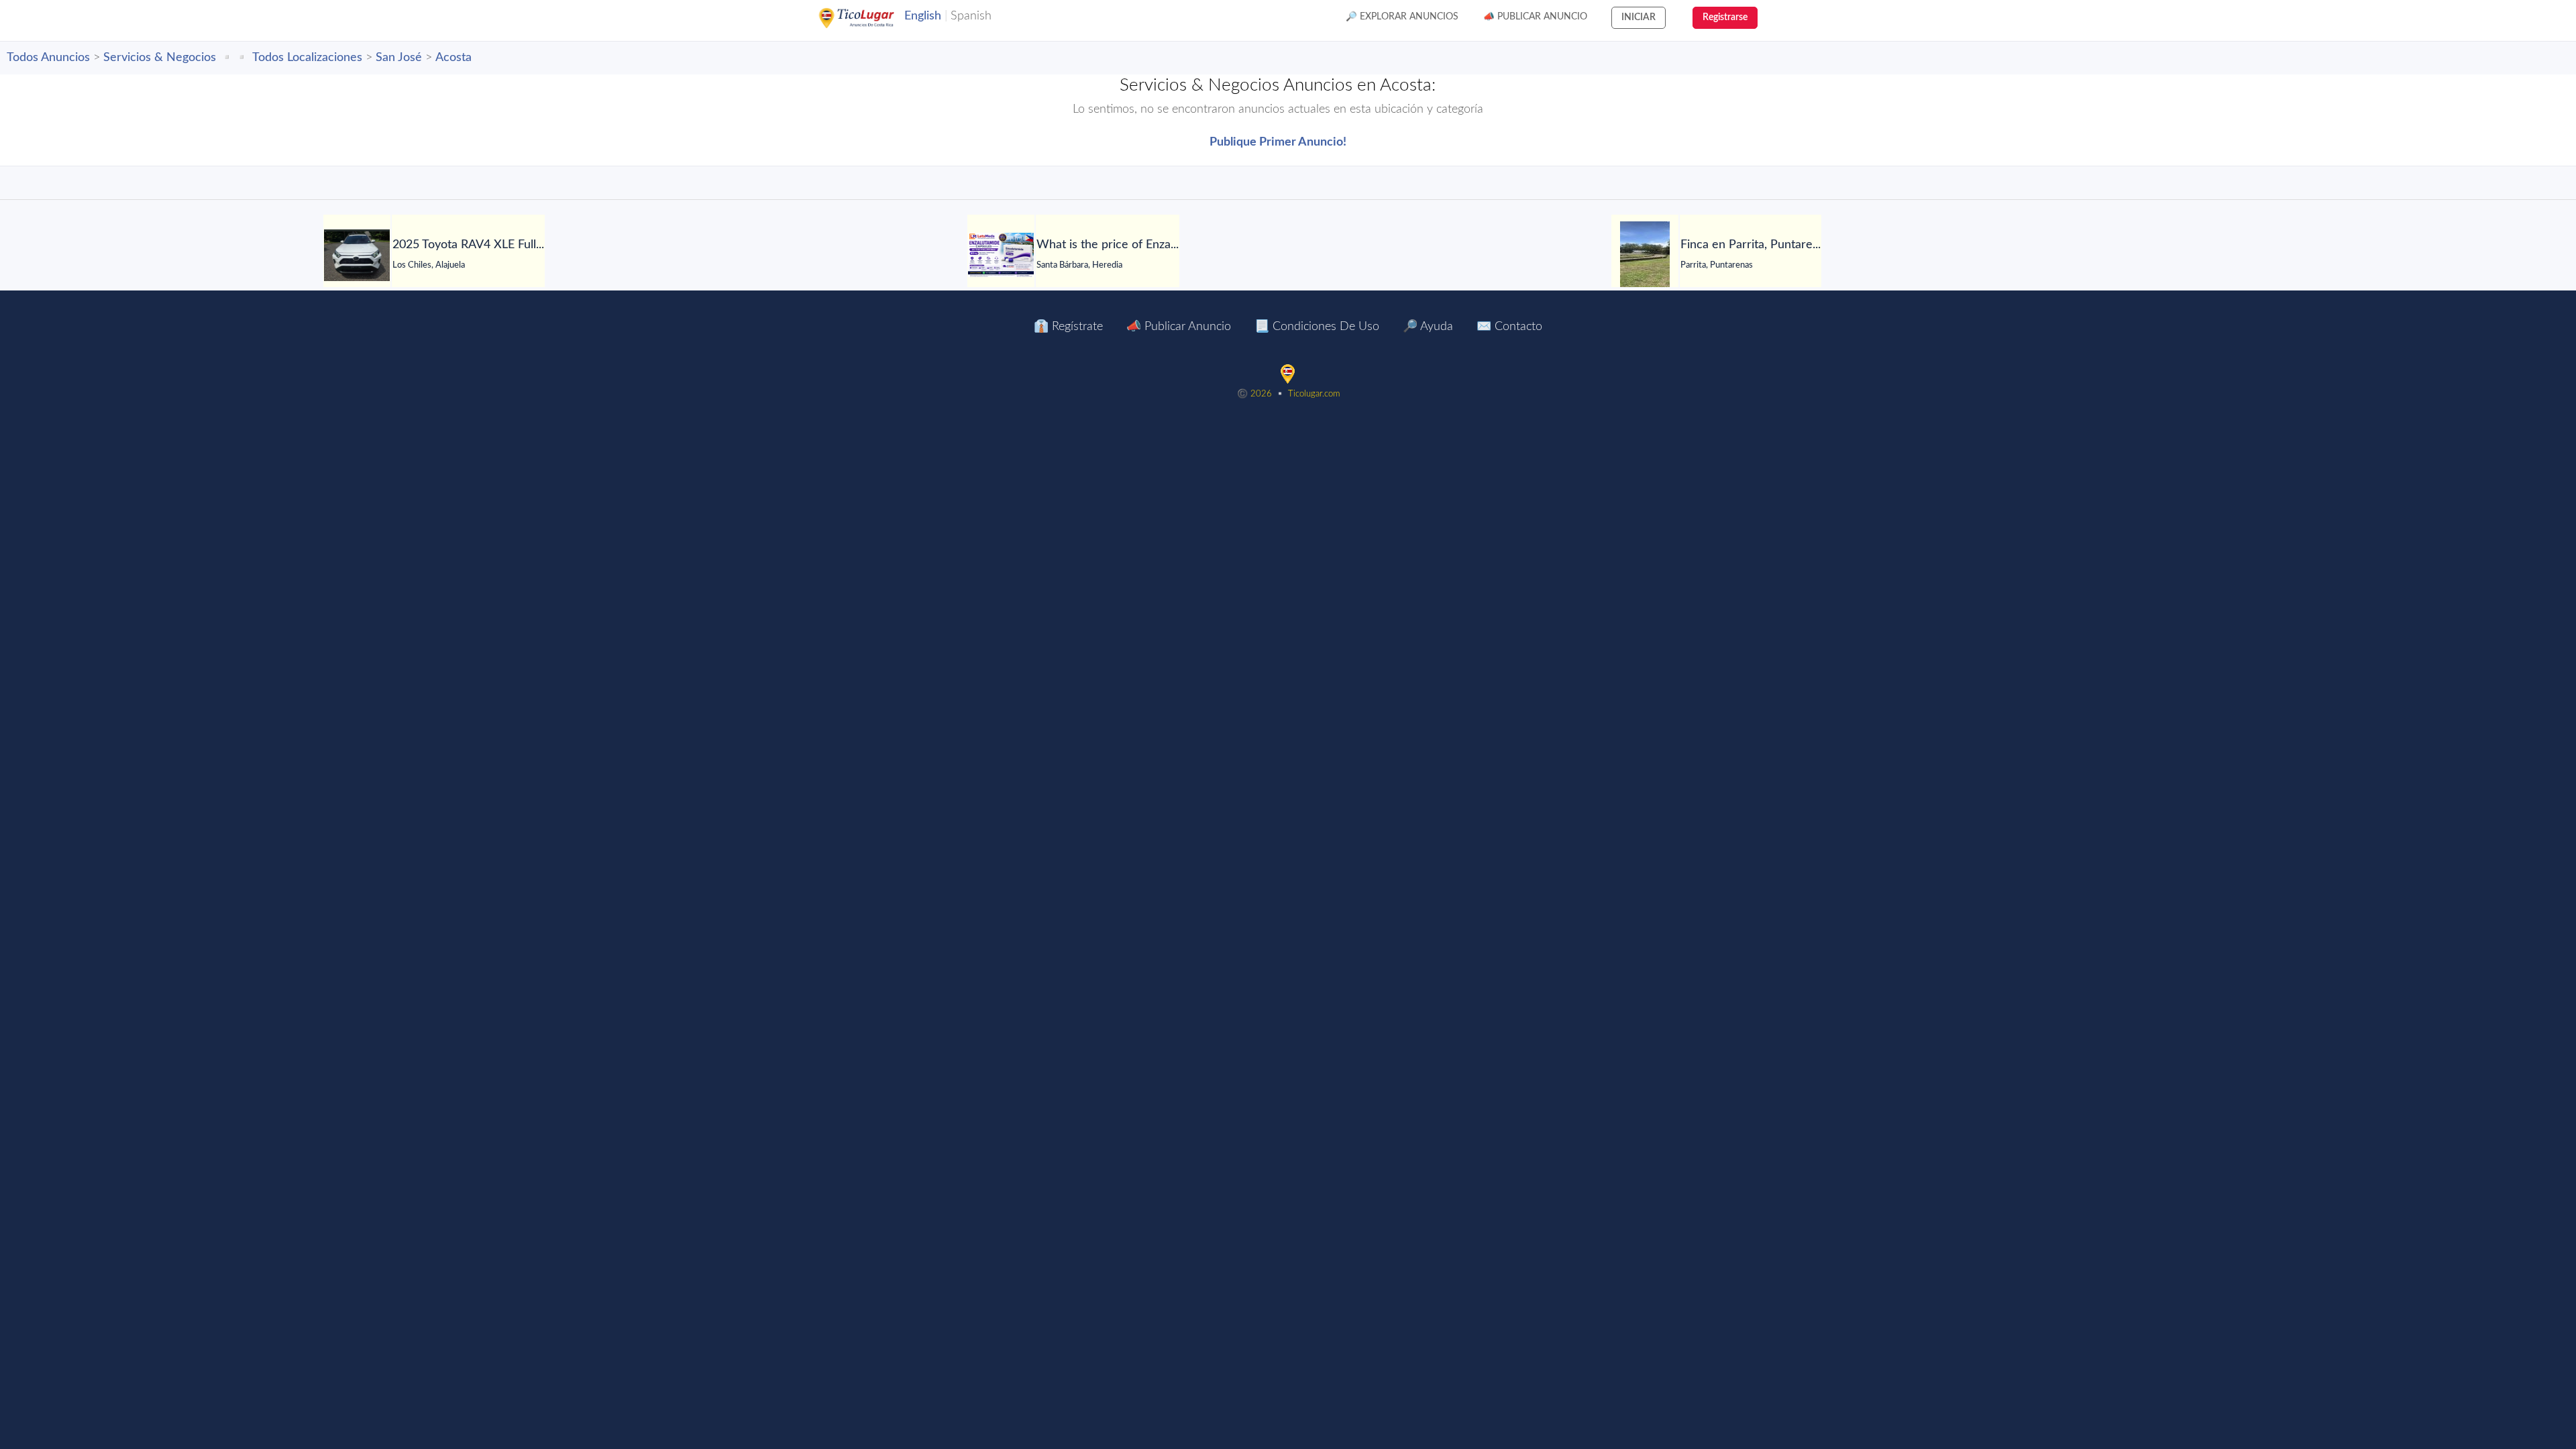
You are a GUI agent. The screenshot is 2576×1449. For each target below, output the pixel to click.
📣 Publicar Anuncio (1535, 17)
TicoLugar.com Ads (871, 18)
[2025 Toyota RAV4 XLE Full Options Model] (357, 255)
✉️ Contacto (1509, 327)
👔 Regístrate (1068, 327)
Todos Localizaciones (307, 58)
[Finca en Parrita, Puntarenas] (1645, 255)
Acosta (453, 58)
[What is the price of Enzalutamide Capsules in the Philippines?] (1001, 255)
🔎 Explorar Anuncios (1402, 17)
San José (399, 58)
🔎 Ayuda (1428, 327)
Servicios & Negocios (160, 58)
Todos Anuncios (48, 58)
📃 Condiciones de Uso (1317, 327)
